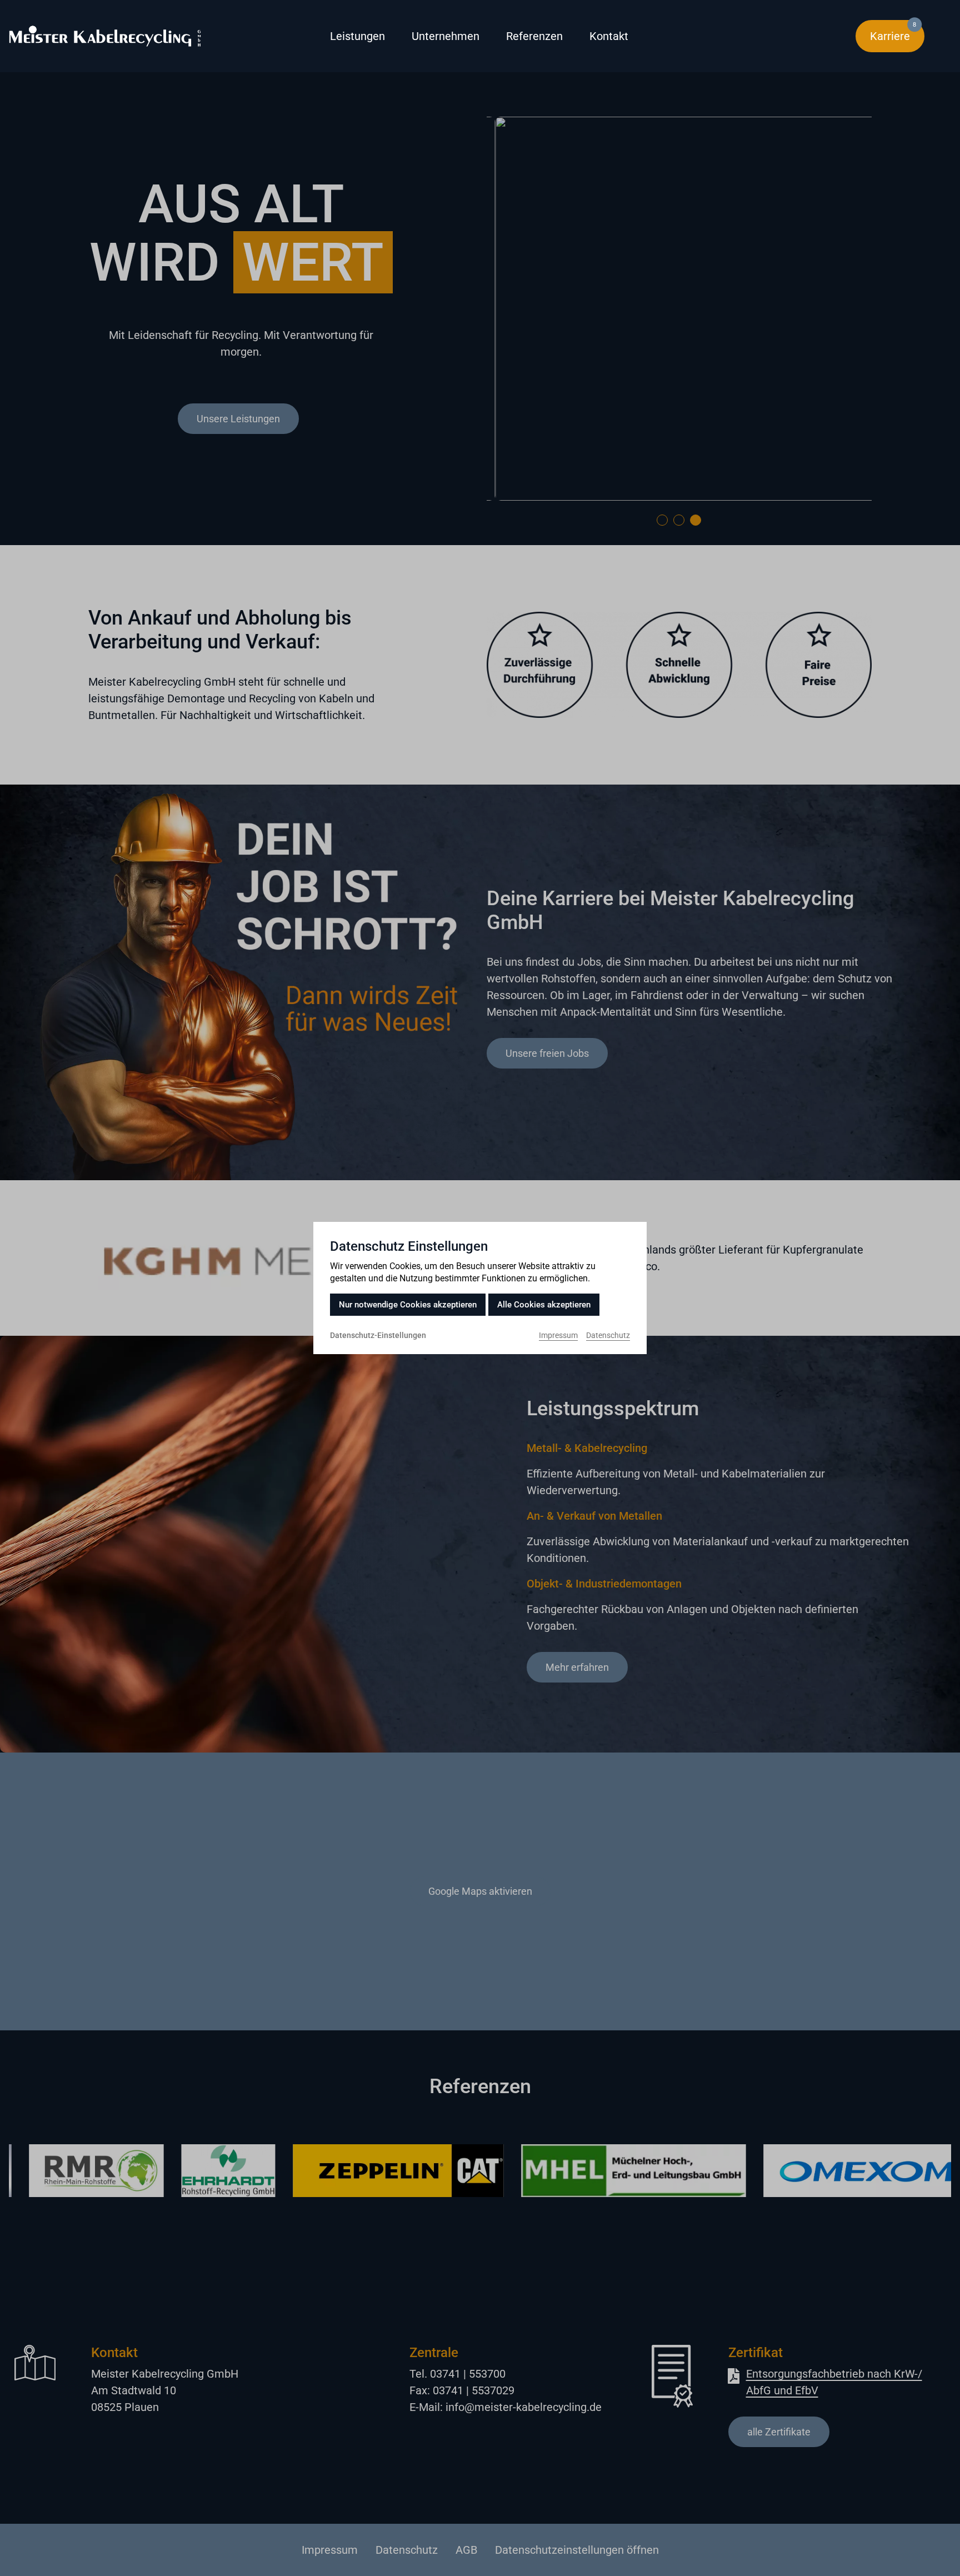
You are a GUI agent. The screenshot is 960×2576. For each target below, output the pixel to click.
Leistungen (357, 36)
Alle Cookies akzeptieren (544, 1305)
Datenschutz (608, 1335)
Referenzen (534, 36)
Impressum (558, 1335)
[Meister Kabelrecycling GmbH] (149, 36)
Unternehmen (446, 36)
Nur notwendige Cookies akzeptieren (408, 1305)
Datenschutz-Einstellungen (378, 1335)
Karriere (897, 32)
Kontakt (609, 36)
